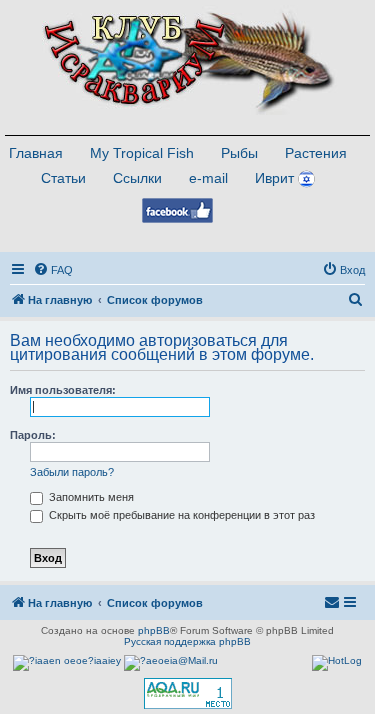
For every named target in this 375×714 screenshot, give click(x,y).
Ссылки (137, 178)
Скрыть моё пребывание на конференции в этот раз (180, 515)
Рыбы (239, 153)
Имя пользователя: (63, 390)
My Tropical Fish (142, 153)
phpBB (154, 630)
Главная (36, 153)
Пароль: (33, 435)
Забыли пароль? (72, 472)
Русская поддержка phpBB (187, 641)
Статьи (63, 178)
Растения (316, 153)
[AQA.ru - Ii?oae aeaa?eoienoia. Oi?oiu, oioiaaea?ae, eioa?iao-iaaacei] (188, 693)
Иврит (274, 178)
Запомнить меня (90, 497)
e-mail (208, 178)
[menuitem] (53, 270)
